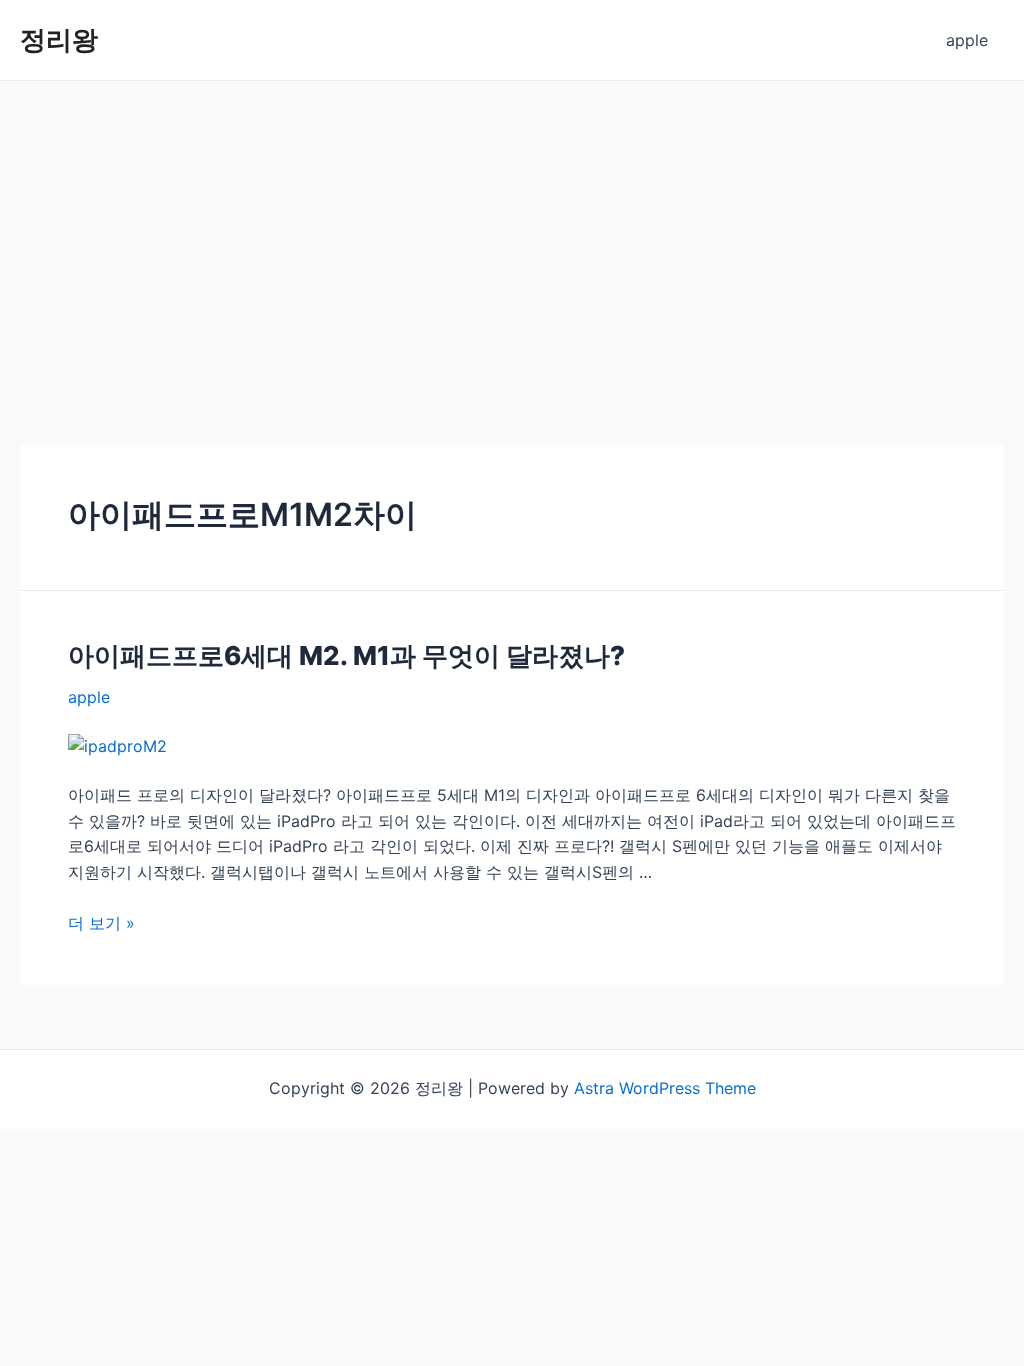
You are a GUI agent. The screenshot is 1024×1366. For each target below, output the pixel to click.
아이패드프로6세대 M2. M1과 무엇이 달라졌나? (346, 655)
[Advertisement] (512, 231)
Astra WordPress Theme (665, 1088)
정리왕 (59, 39)
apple (967, 40)
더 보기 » (101, 923)
